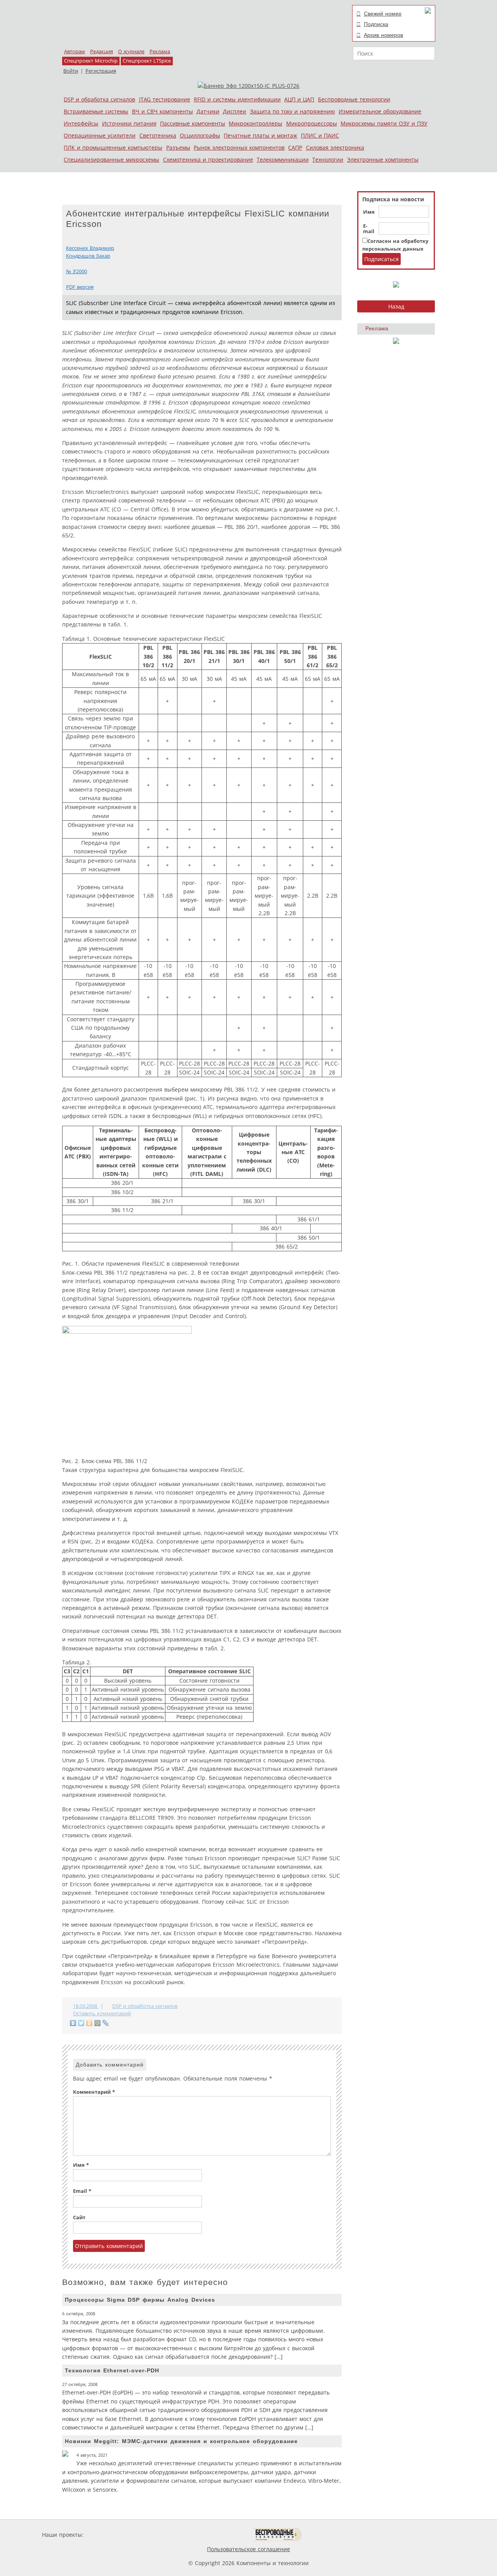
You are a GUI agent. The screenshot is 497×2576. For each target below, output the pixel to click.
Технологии (328, 160)
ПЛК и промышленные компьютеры (113, 147)
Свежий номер (383, 14)
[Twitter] (81, 2023)
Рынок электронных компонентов (239, 147)
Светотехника (158, 135)
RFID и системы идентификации (237, 99)
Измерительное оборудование (380, 111)
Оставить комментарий (102, 2014)
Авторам (75, 51)
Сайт (79, 2218)
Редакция (102, 51)
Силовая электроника (335, 147)
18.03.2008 (86, 2006)
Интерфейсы (81, 123)
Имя (369, 212)
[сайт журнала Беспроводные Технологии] (278, 2535)
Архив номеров (383, 35)
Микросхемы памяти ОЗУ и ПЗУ (384, 123)
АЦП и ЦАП (299, 99)
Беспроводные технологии (354, 99)
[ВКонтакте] (73, 2023)
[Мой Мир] (98, 2023)
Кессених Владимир (90, 248)
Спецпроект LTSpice (147, 61)
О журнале (131, 51)
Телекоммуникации (283, 160)
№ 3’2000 (76, 271)
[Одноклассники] (89, 2023)
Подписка (376, 24)
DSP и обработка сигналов (99, 99)
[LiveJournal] (106, 2023)
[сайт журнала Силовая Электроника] (110, 2535)
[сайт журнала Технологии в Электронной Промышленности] (160, 2535)
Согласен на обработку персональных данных (395, 245)
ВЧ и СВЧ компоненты (162, 111)
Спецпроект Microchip (91, 61)
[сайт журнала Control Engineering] (329, 2535)
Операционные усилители (100, 135)
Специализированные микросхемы (111, 160)
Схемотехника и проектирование (208, 160)
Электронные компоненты (383, 160)
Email (82, 2191)
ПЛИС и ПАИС (320, 135)
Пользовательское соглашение (248, 2549)
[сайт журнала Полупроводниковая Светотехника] (217, 2535)
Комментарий (94, 2092)
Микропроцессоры (312, 123)
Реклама (160, 51)
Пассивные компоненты (193, 123)
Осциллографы (200, 135)
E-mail (369, 229)
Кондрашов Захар (88, 256)
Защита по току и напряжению (293, 111)
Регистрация (101, 71)
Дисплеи (235, 111)
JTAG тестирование (165, 99)
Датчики (208, 111)
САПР (295, 147)
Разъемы (178, 147)
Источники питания (129, 123)
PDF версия (80, 287)
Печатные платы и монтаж (260, 135)
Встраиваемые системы (96, 111)
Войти (71, 71)
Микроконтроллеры (255, 123)
